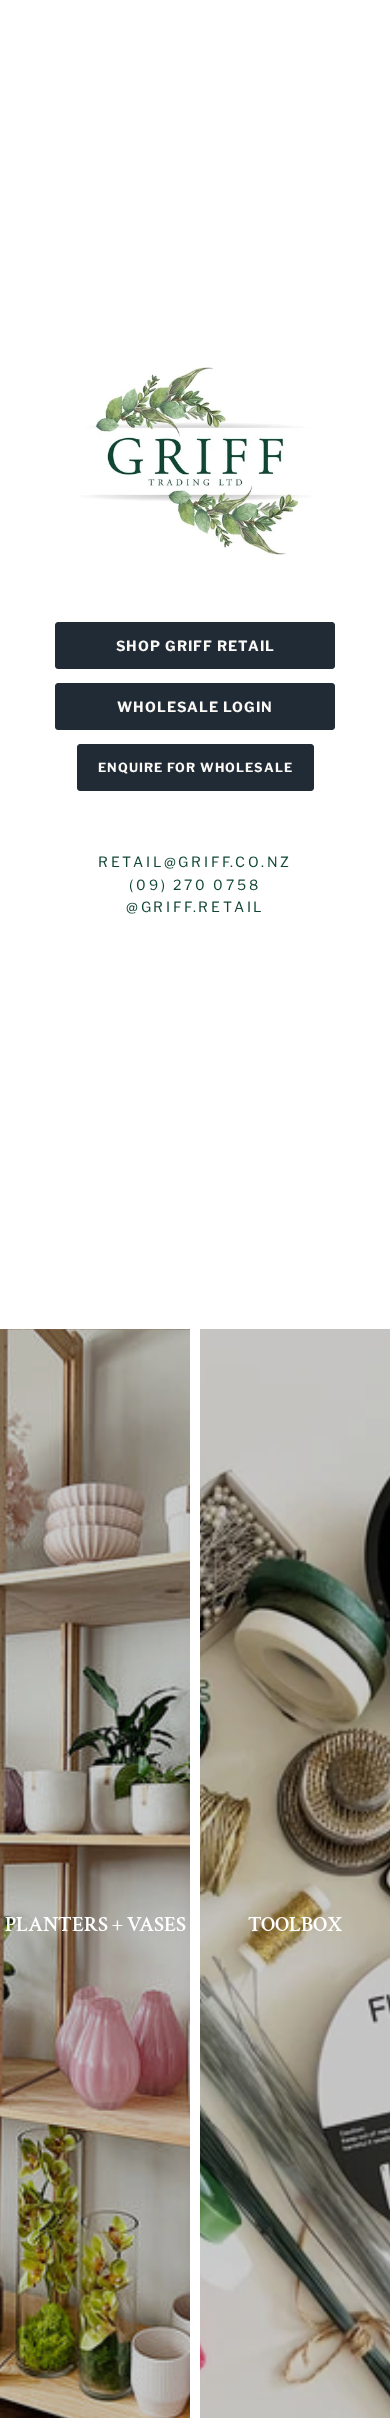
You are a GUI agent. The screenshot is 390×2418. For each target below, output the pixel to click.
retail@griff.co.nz (195, 861)
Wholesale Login (195, 706)
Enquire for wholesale (195, 767)
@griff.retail (195, 906)
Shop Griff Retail (195, 645)
